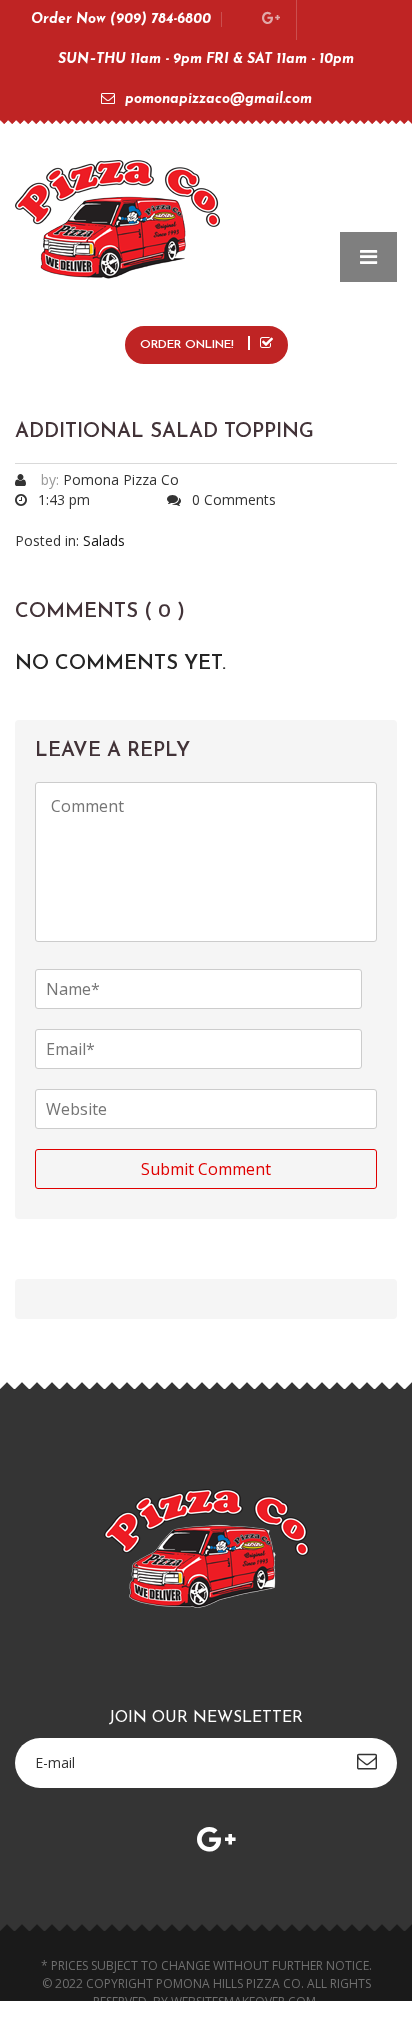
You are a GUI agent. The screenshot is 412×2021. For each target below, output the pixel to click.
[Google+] (271, 19)
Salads (104, 540)
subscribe (367, 1761)
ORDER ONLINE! (189, 345)
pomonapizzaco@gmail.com (218, 99)
